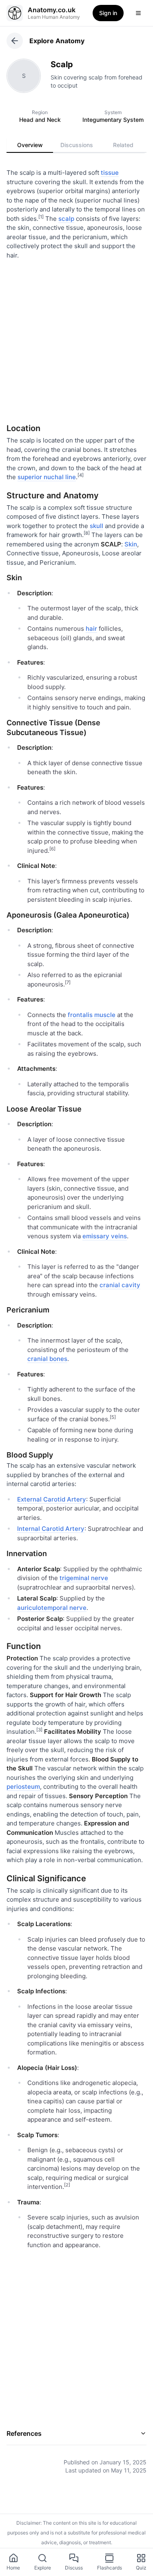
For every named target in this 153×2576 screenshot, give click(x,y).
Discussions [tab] (77, 145)
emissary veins (105, 1236)
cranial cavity (120, 1285)
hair (91, 629)
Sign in (108, 13)
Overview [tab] (30, 145)
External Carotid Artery (52, 1499)
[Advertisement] (76, 338)
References (24, 2433)
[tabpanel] (76, 1316)
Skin (131, 544)
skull (96, 526)
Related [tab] (123, 145)
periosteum (23, 1787)
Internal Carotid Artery (51, 1529)
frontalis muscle (92, 1015)
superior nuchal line (47, 477)
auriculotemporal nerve (52, 1608)
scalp (66, 219)
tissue (110, 173)
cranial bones (47, 1359)
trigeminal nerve (84, 1578)
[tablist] (76, 145)
